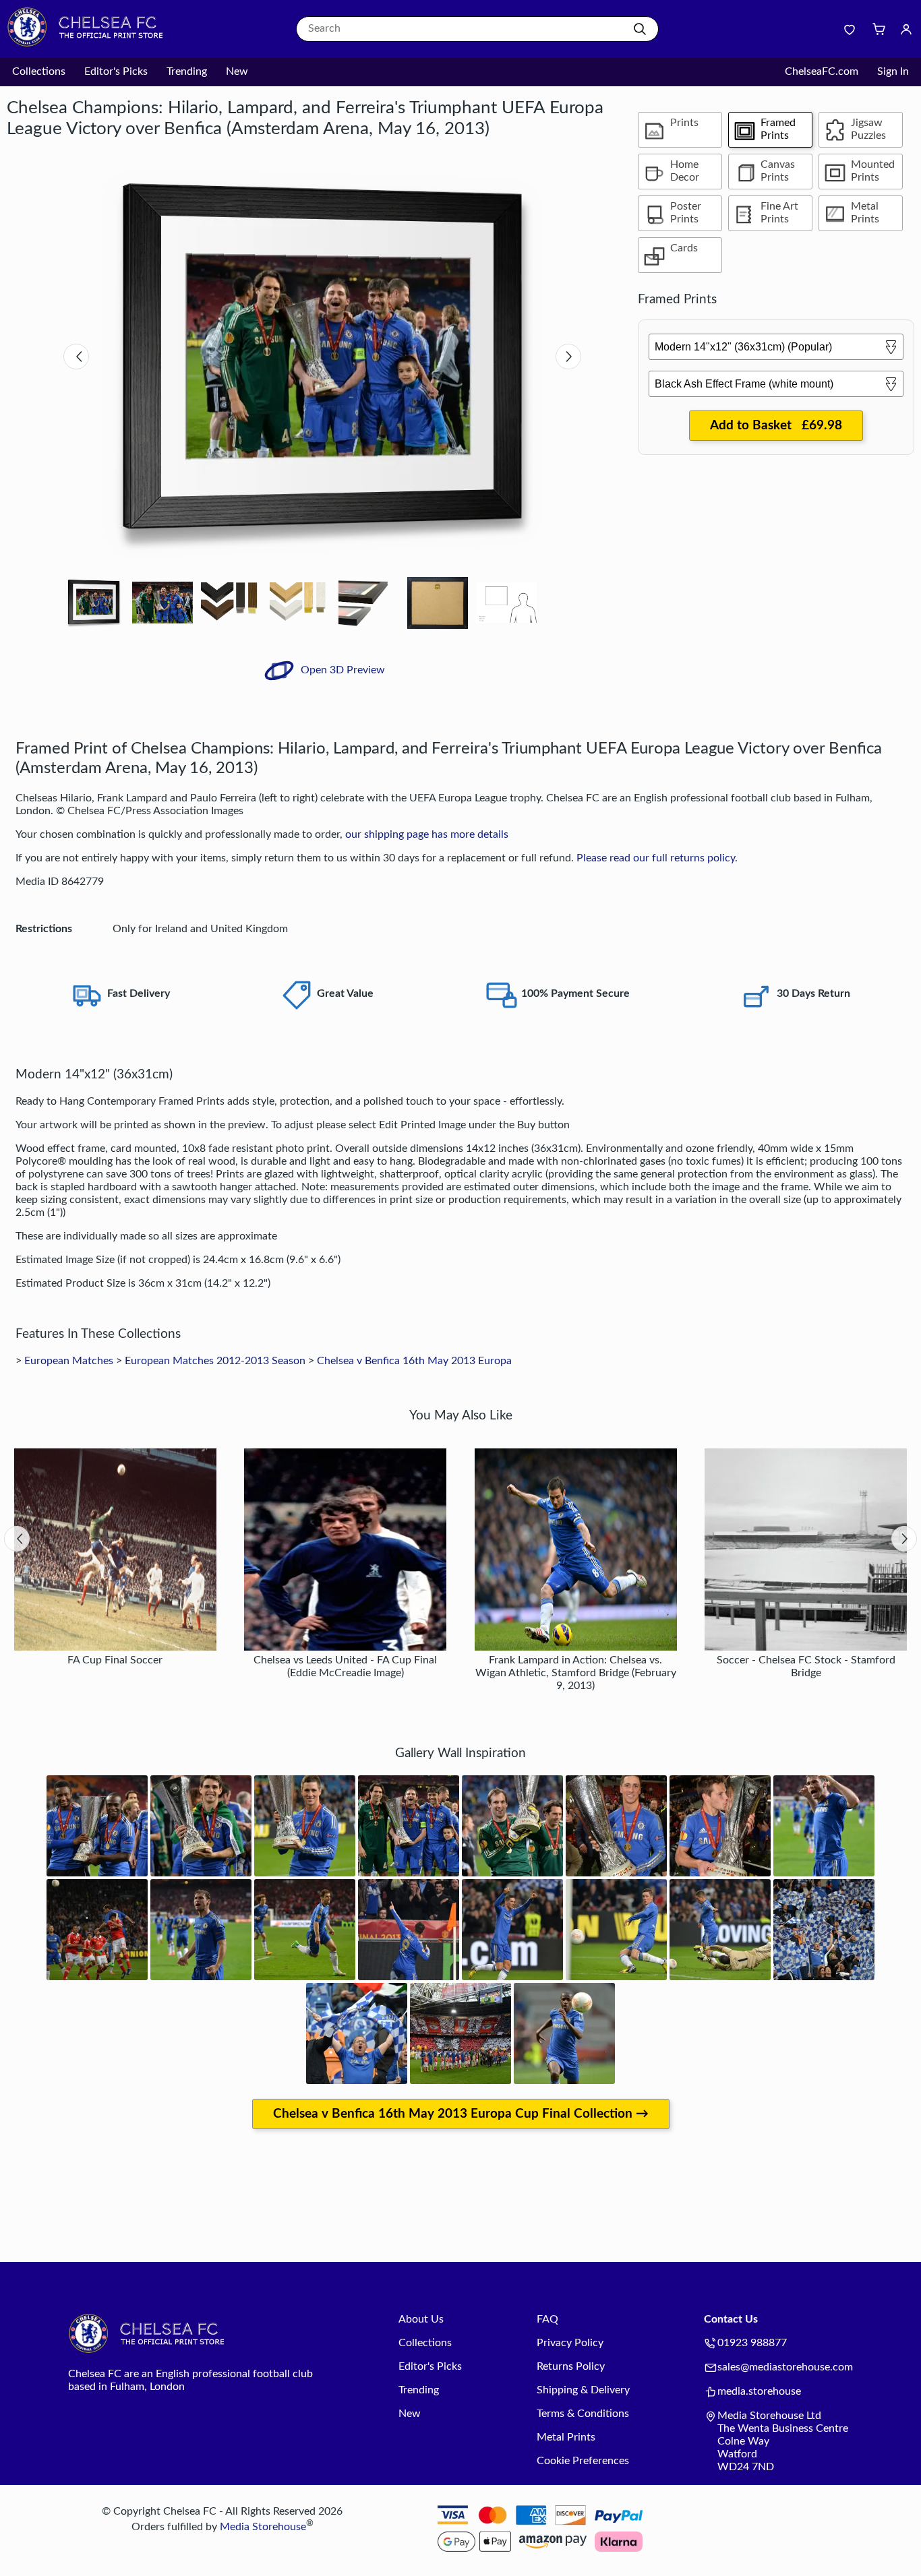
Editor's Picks (116, 71)
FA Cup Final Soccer (115, 1660)
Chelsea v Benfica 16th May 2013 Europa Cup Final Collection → (461, 2114)
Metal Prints (566, 2437)
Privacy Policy (570, 2343)
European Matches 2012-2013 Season (215, 1361)
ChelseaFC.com (822, 71)
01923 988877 (752, 2343)
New (237, 71)
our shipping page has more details (427, 834)
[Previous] (76, 357)
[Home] (91, 44)
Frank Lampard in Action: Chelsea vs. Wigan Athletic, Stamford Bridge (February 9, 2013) (576, 1673)
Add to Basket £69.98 (776, 426)
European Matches (69, 1361)
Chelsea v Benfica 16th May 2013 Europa (414, 1361)
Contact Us (731, 2319)
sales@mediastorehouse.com (785, 2367)
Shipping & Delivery (583, 2390)
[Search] (640, 29)
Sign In (893, 71)
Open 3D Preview (341, 670)
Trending (187, 71)
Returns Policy (571, 2366)
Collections (39, 71)
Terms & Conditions (583, 2414)
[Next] (568, 357)
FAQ (547, 2319)
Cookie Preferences (583, 2461)
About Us (421, 2319)
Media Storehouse (263, 2527)
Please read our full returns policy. (657, 858)
